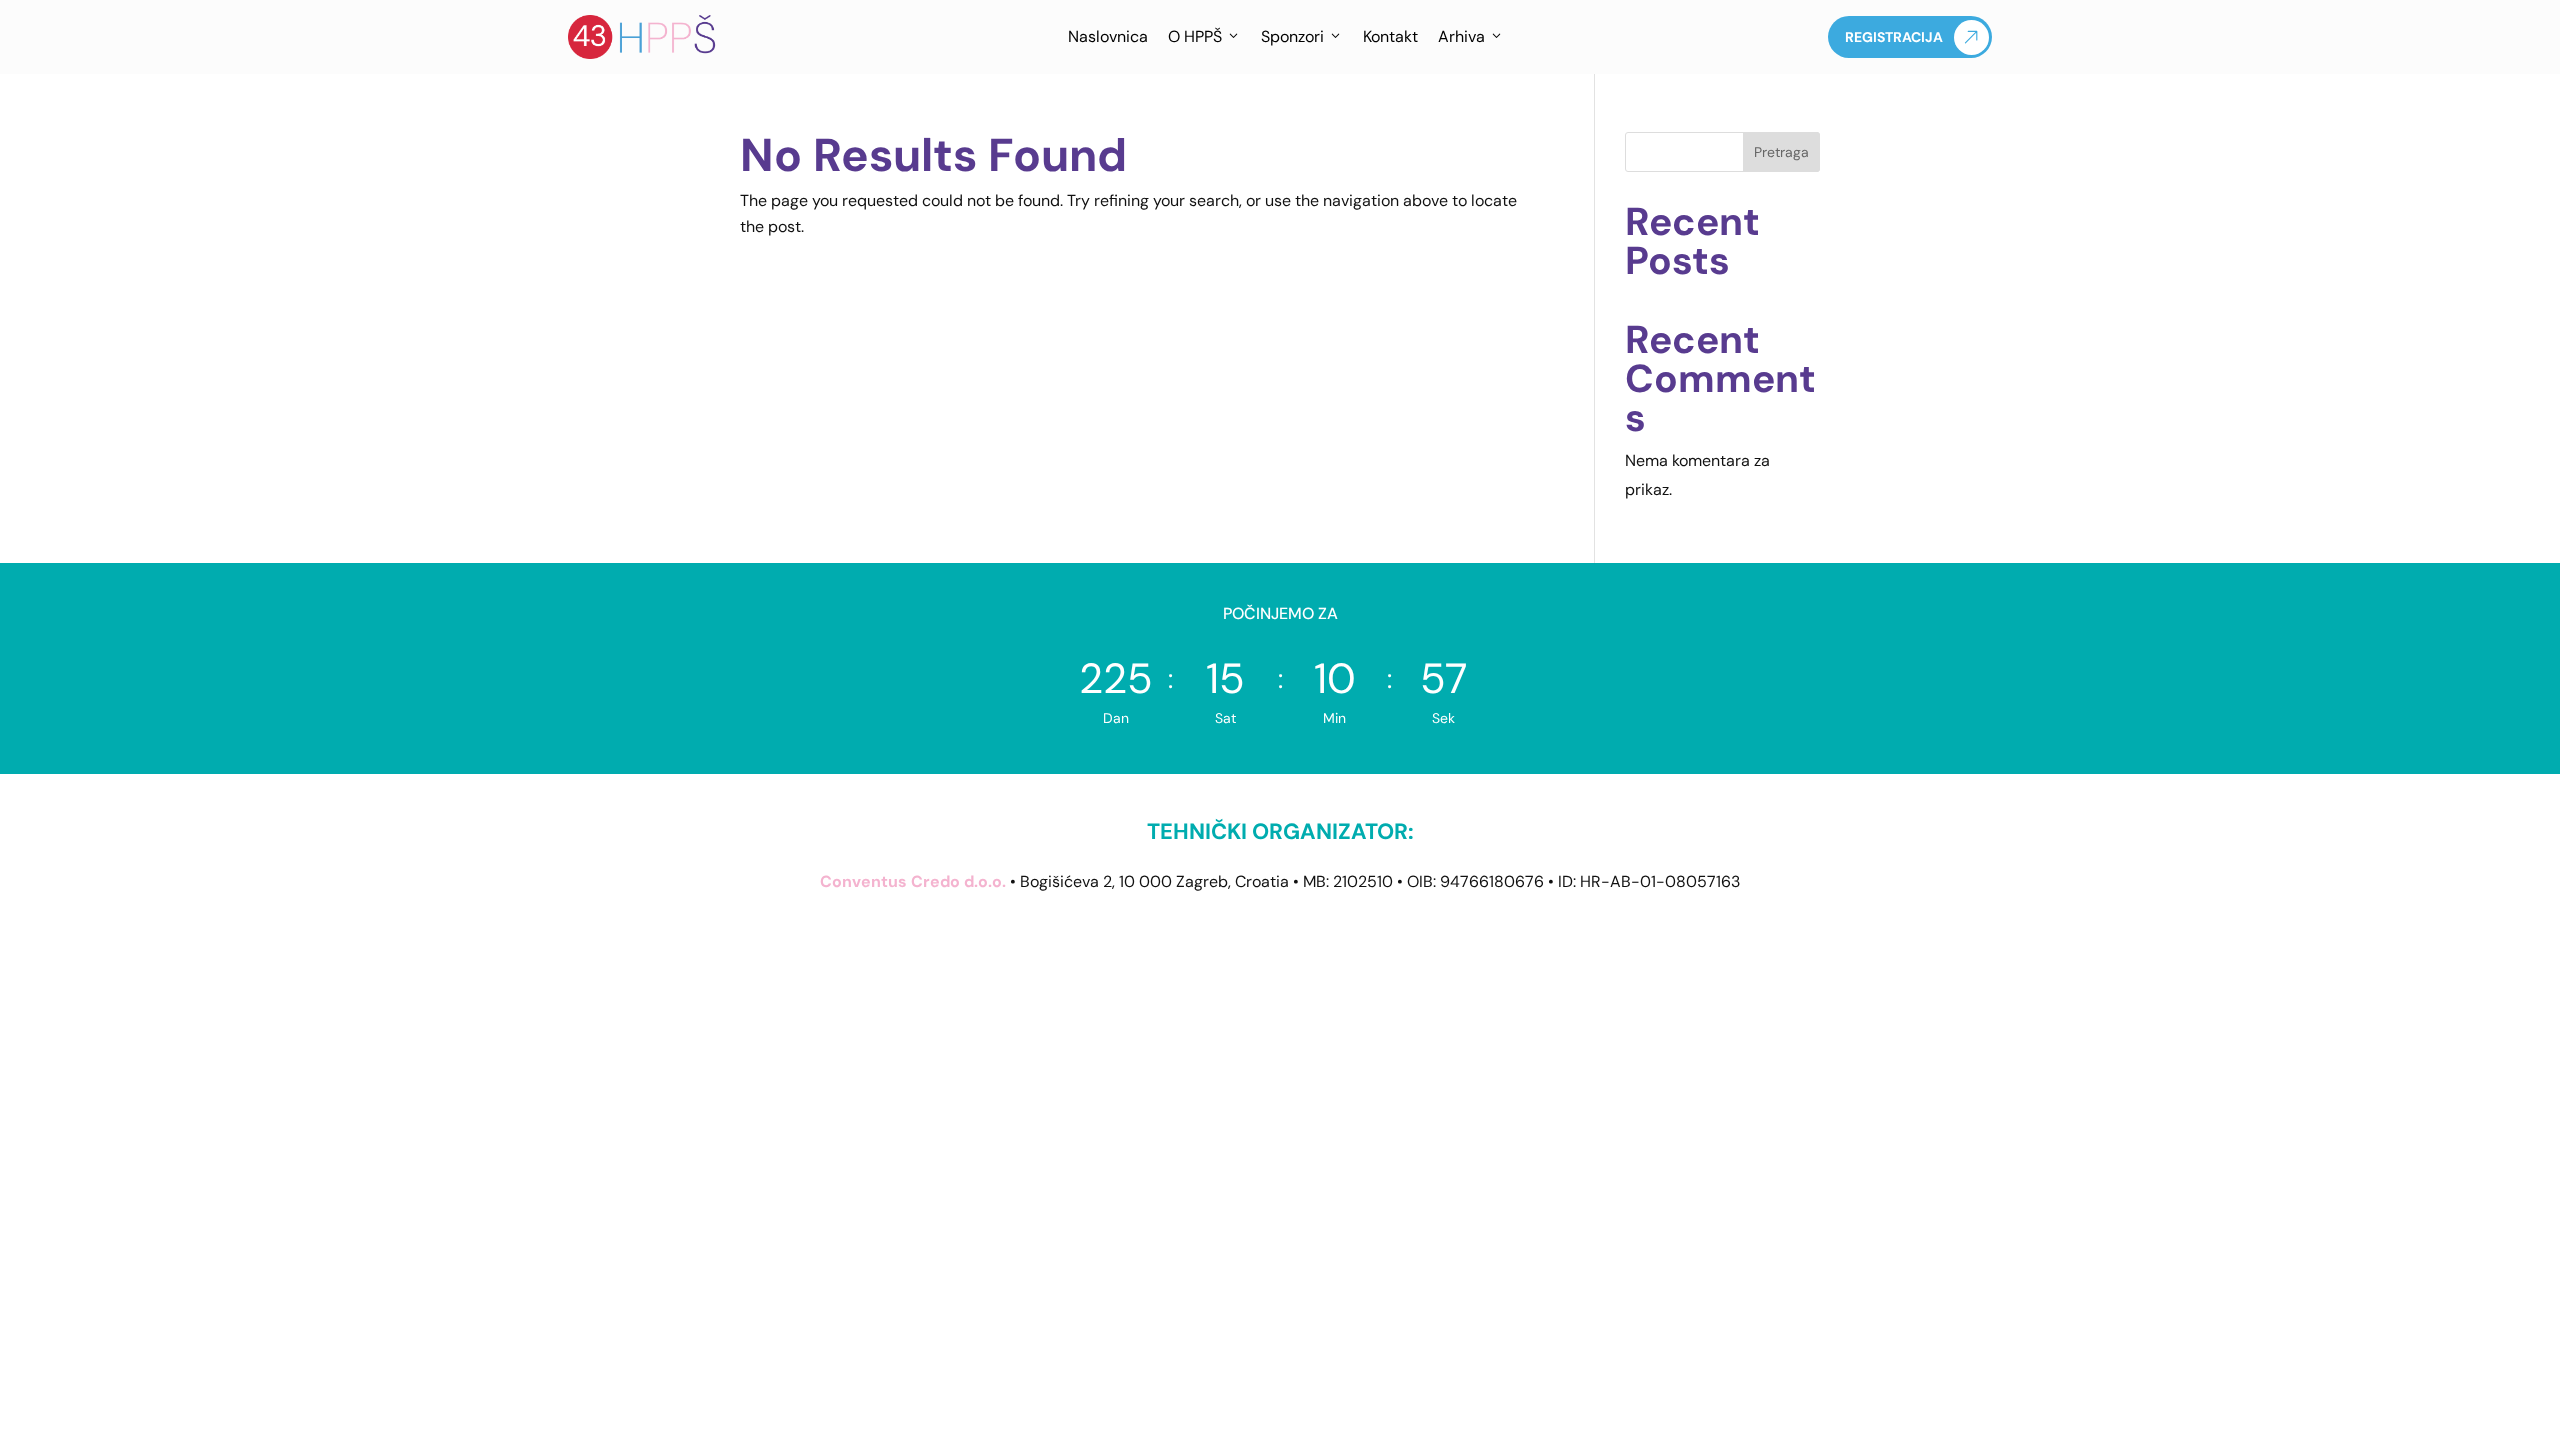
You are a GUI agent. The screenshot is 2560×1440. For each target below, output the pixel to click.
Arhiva (1461, 36)
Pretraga (1781, 152)
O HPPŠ (1195, 36)
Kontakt (1390, 36)
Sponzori (1292, 36)
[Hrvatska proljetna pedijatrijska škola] (643, 37)
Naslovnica (1108, 36)
